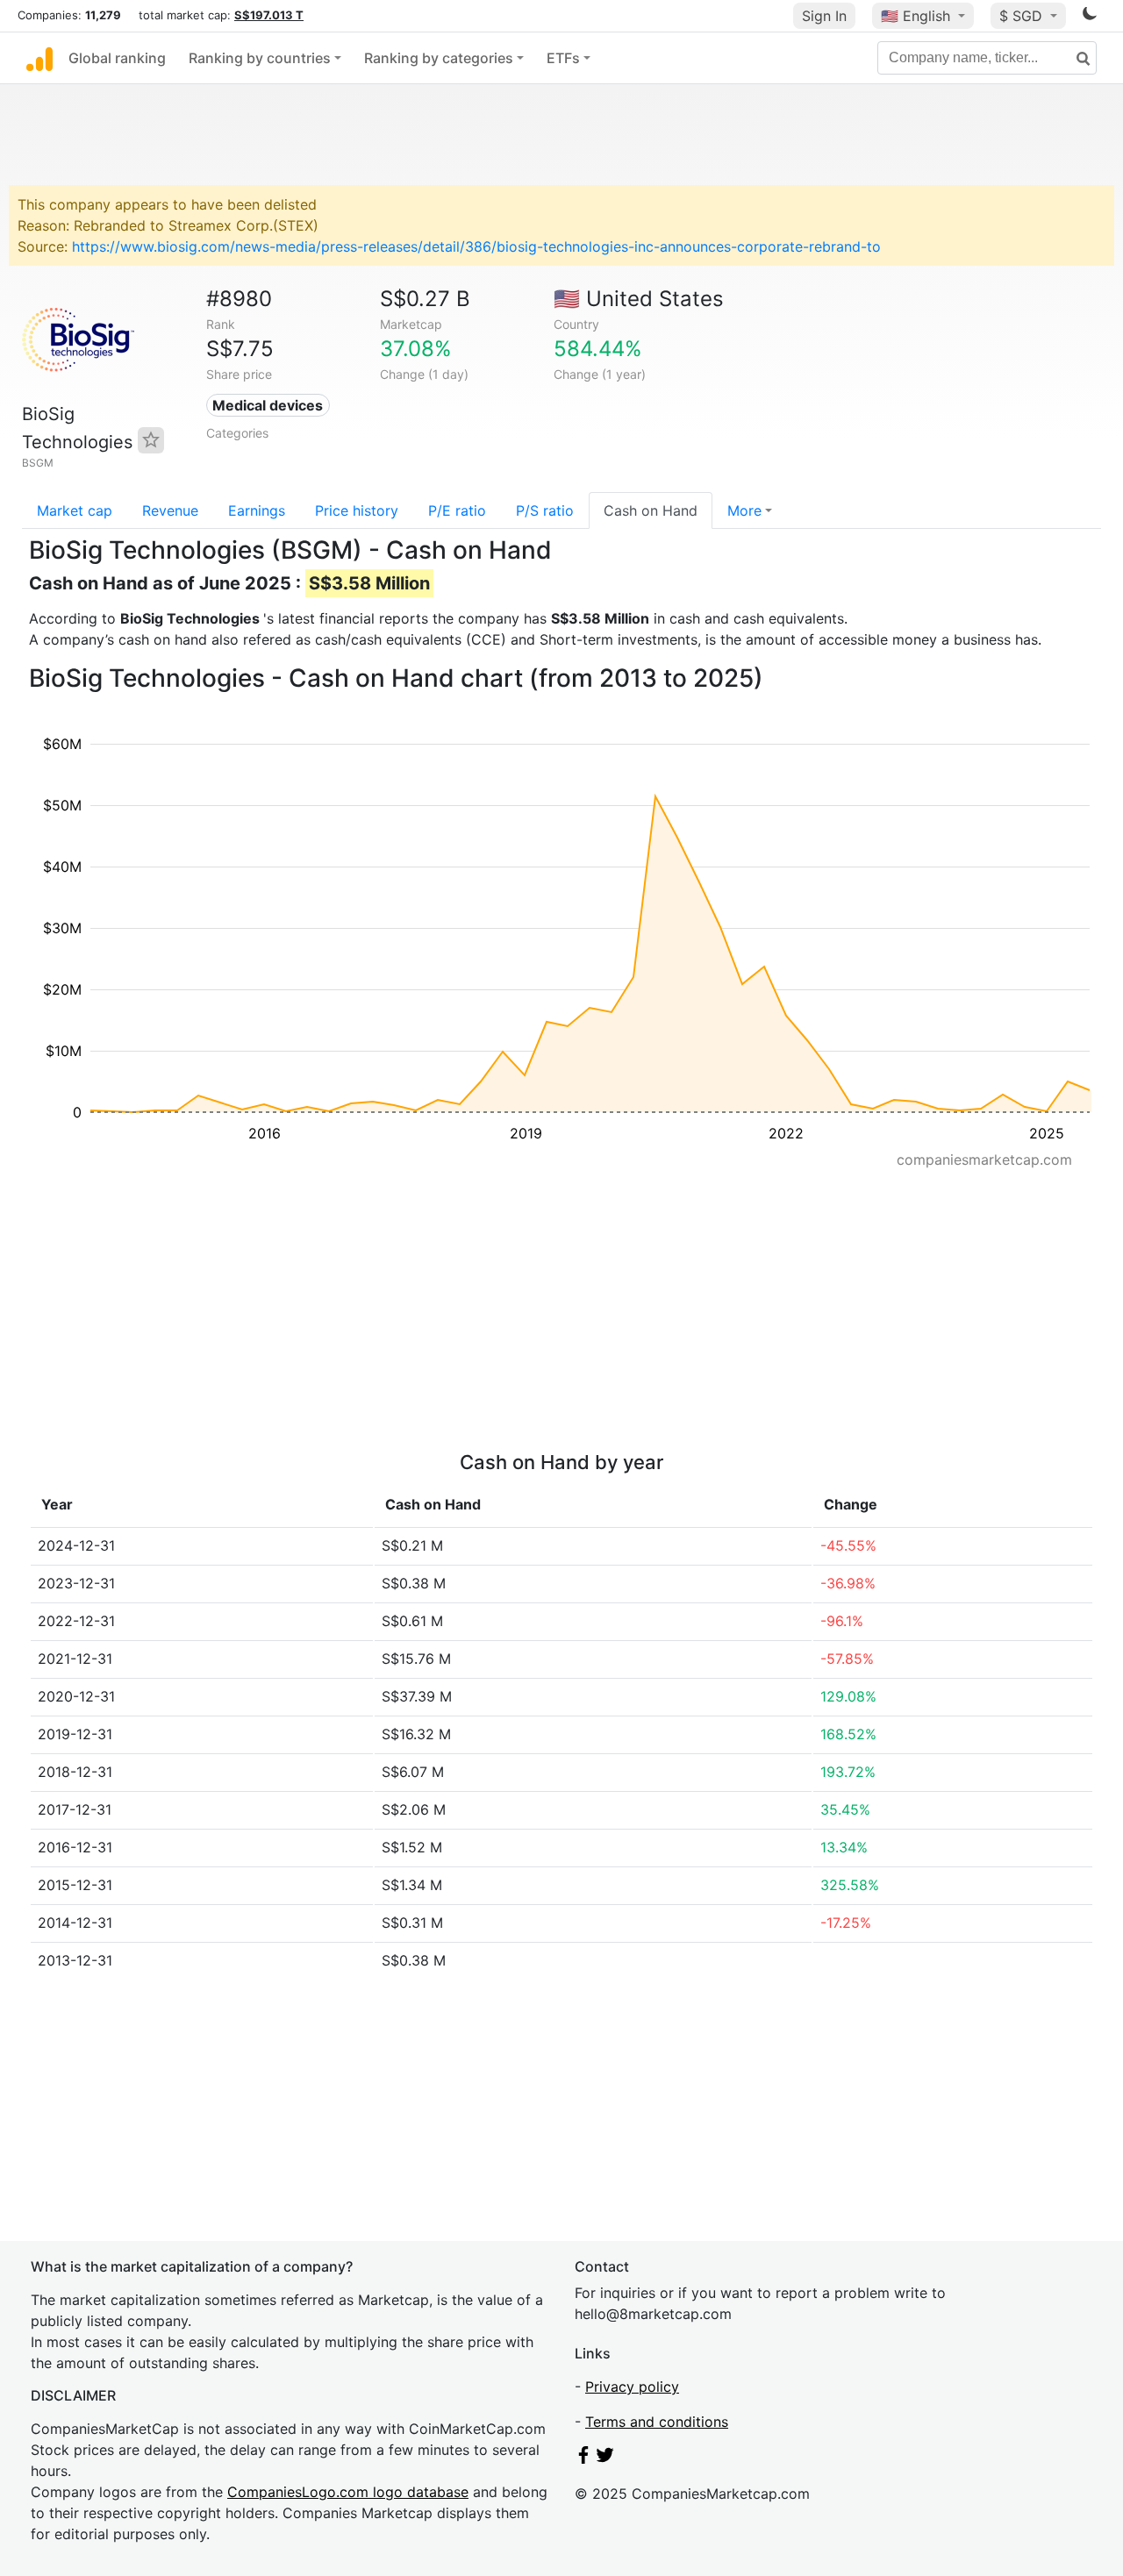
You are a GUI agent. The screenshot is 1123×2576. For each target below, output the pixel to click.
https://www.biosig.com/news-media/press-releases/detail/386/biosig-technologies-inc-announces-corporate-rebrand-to (476, 246)
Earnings (257, 510)
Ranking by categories (439, 58)
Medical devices (268, 405)
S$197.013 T (269, 15)
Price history (357, 510)
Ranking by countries (260, 58)
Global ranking (117, 58)
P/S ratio (545, 510)
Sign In (824, 16)
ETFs (563, 58)
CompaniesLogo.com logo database (348, 2492)
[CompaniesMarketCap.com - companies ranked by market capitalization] (39, 58)
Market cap (75, 510)
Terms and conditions (657, 2422)
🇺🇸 (916, 16)
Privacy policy (632, 2387)
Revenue (170, 510)
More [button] (744, 510)
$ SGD (1023, 16)
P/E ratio (457, 510)
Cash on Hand (651, 510)
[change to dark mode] (1090, 17)
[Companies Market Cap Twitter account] (605, 2458)
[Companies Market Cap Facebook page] (583, 2458)
